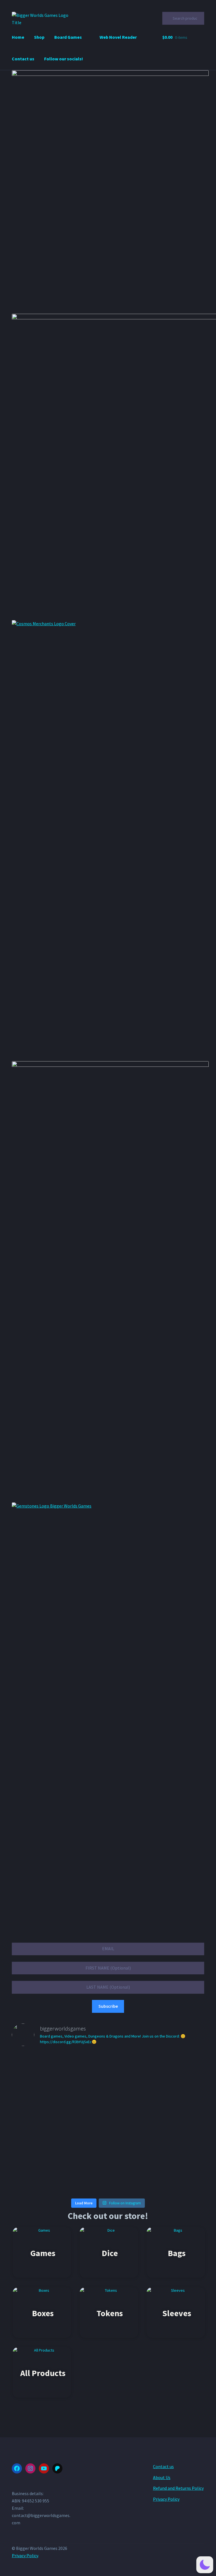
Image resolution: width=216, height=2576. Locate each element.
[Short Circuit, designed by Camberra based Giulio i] (43, 2157)
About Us (162, 2477)
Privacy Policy (166, 2499)
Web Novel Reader (118, 37)
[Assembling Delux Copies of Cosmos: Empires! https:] (43, 2071)
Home (18, 37)
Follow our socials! (64, 59)
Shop (39, 37)
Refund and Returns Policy (178, 2488)
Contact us (23, 59)
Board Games (68, 37)
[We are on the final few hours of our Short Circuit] (108, 2085)
